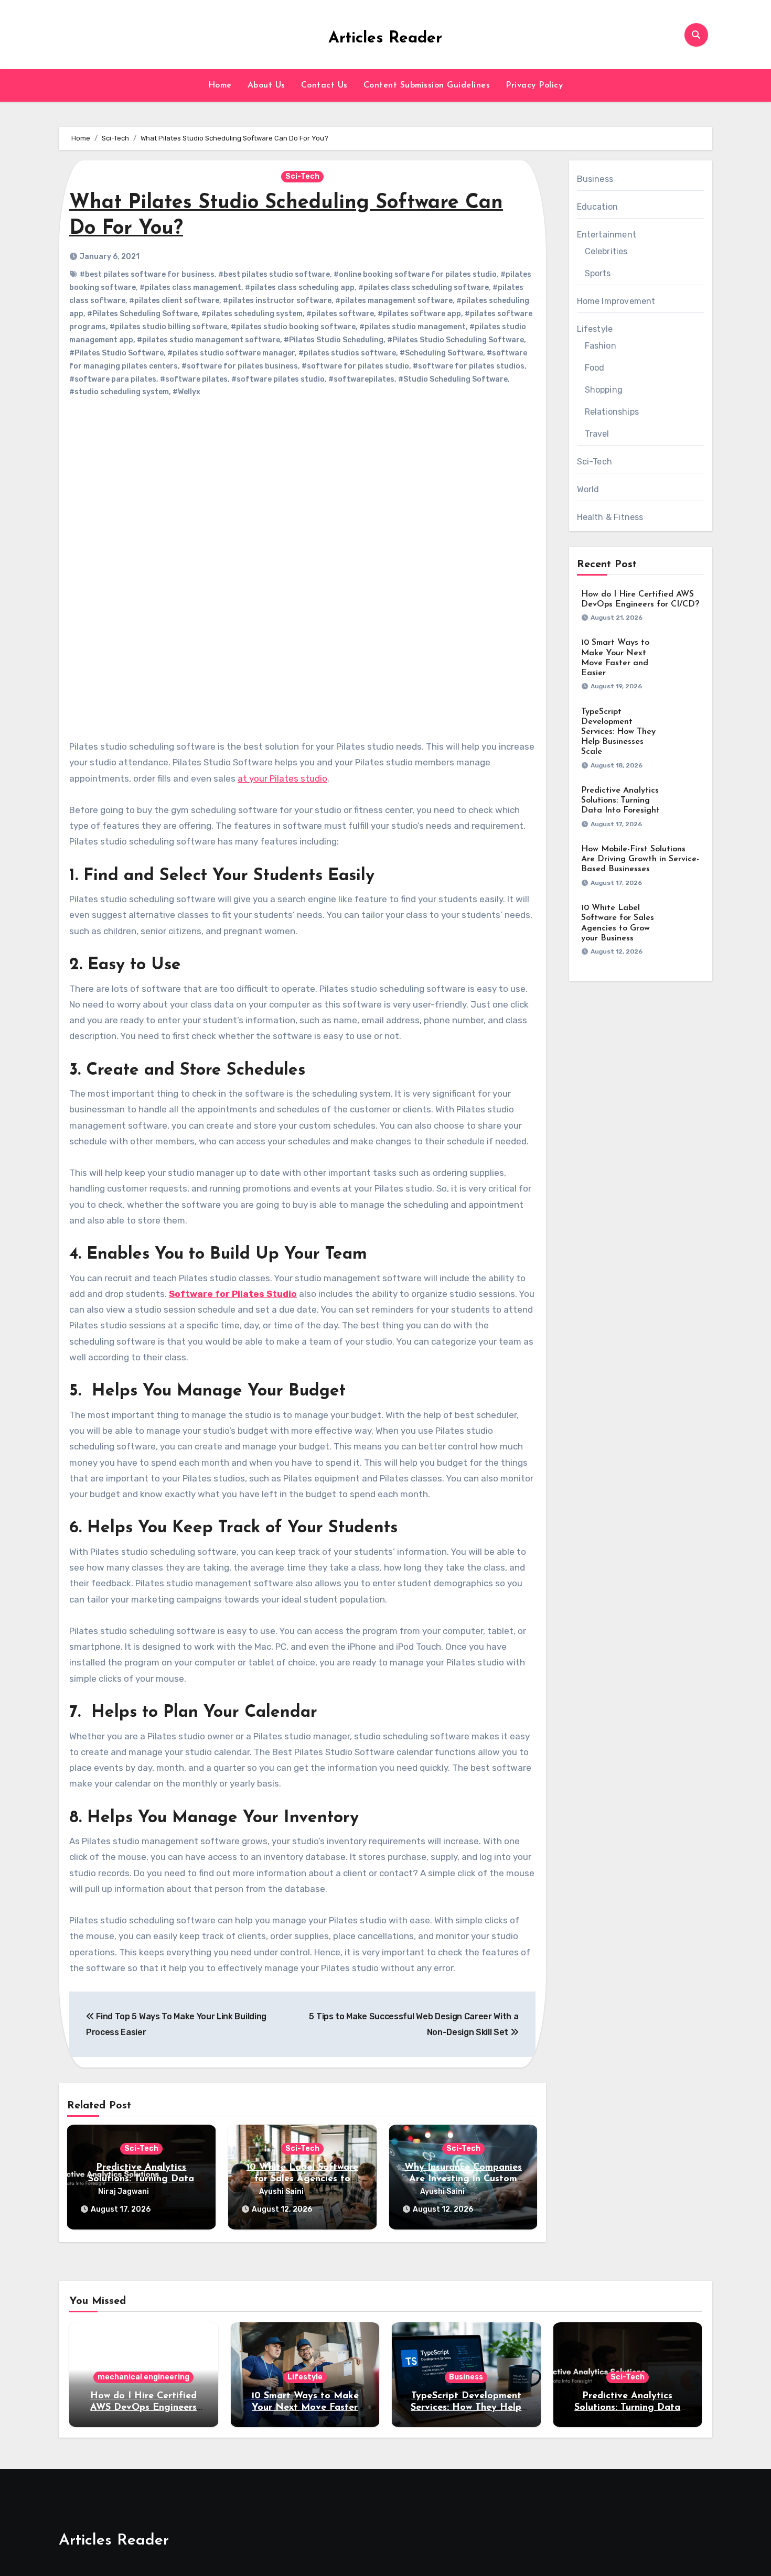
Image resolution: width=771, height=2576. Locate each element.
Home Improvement (616, 301)
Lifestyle (595, 329)
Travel (597, 434)
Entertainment (607, 235)
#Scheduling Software (441, 353)
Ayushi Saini (281, 2191)
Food (595, 368)
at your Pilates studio (282, 778)
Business (595, 179)
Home (220, 85)
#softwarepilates (361, 379)
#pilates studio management (413, 327)
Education (598, 207)
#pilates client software (174, 301)
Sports (598, 273)
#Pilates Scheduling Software (142, 314)
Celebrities (606, 251)
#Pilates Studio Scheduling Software (456, 340)
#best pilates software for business (147, 274)
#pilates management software (394, 301)
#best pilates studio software (274, 274)
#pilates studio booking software (293, 327)
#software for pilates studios (469, 366)
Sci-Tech (302, 176)
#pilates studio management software (208, 340)
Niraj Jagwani (124, 2191)
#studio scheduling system (119, 392)
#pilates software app (419, 314)
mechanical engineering (143, 2377)
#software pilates (194, 379)
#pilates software (340, 314)
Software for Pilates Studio (233, 1294)
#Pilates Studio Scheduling (334, 340)
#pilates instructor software (277, 301)
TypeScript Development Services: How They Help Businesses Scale (618, 732)
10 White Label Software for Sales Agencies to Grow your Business (302, 2179)
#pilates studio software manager (231, 353)
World (588, 489)
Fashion (601, 346)
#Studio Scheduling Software (453, 379)
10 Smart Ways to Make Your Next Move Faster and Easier (305, 2407)
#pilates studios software (347, 353)
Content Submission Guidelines (427, 85)
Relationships (612, 412)
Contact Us (324, 85)
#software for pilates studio (355, 366)
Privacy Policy (534, 85)
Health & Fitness (610, 517)
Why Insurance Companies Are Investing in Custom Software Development (463, 2179)
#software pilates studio (278, 379)
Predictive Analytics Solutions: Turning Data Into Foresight (141, 2179)
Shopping (604, 390)
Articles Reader (385, 39)
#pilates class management (190, 288)
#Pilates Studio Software (116, 353)
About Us (266, 85)
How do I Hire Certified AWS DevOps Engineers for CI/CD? (143, 2407)
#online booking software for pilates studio (415, 274)
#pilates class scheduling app (300, 288)
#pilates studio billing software (168, 327)
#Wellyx (186, 392)
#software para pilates (113, 379)
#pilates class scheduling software (424, 288)
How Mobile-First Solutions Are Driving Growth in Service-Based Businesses (640, 859)
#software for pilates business (240, 366)
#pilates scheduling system (252, 314)
